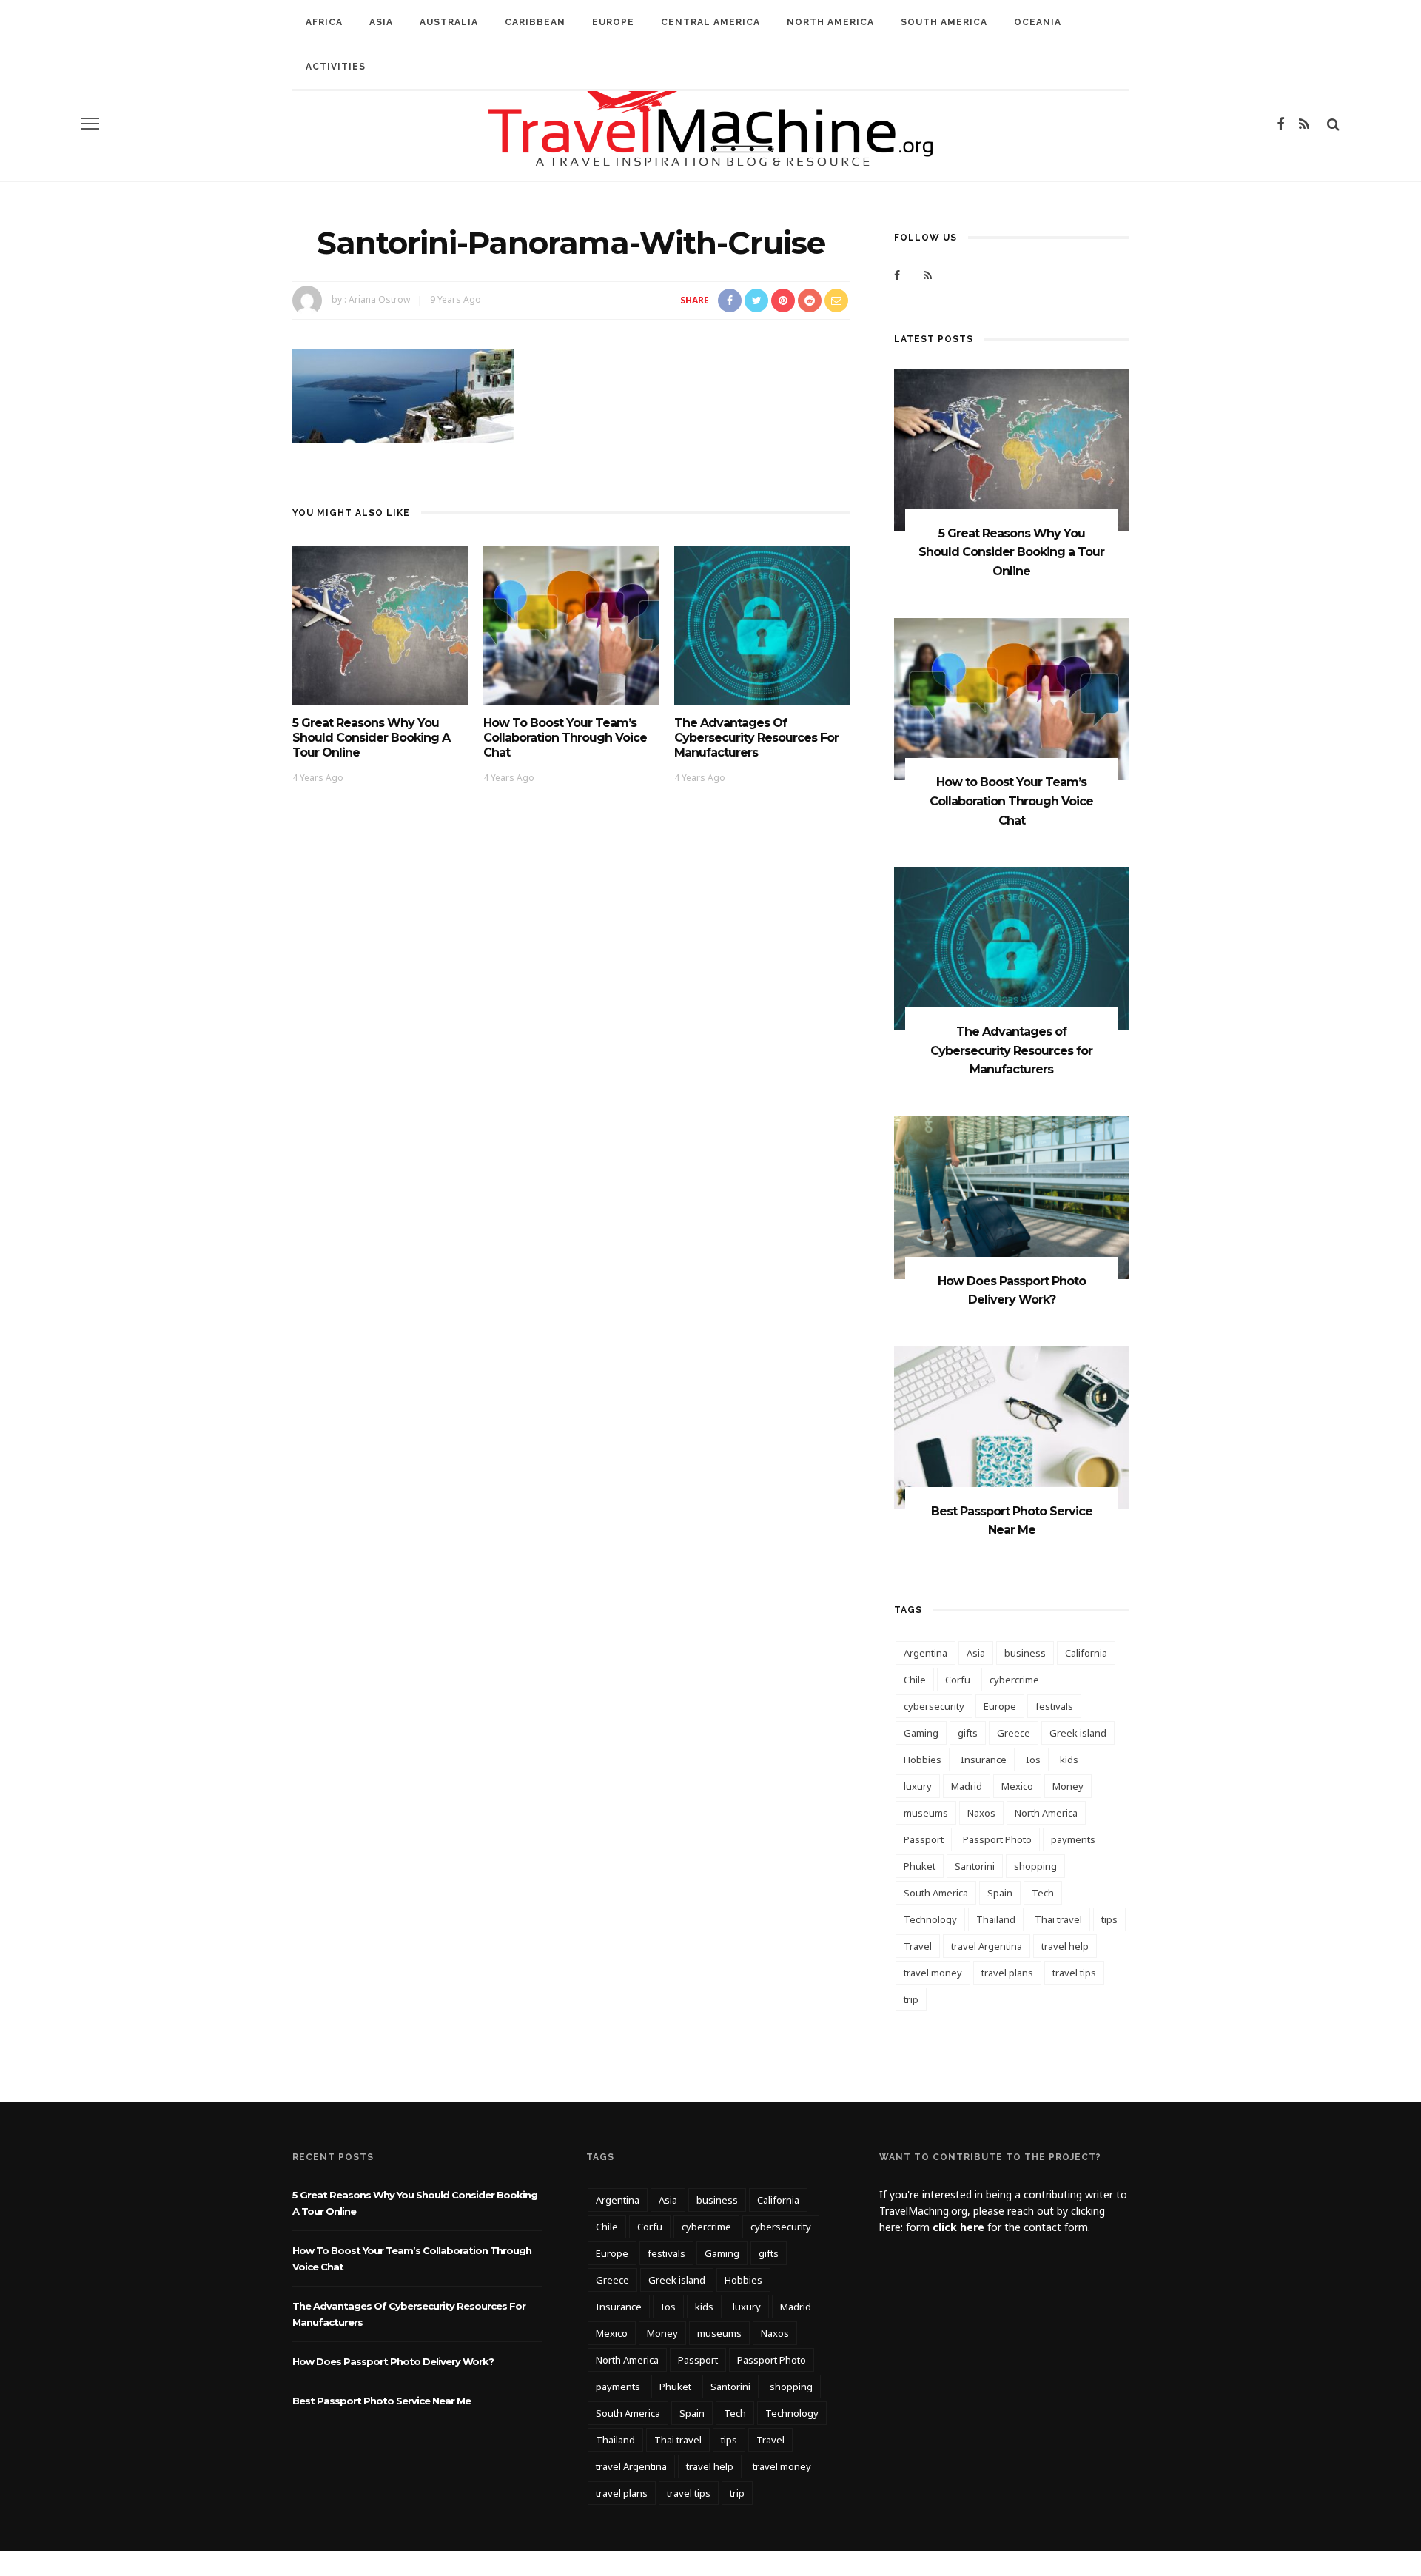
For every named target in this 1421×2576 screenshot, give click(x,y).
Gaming (921, 1733)
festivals (1054, 1706)
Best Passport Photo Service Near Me (382, 2401)
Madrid (967, 1786)
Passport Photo (997, 1839)
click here (958, 2227)
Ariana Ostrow (379, 299)
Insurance (984, 1760)
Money (1068, 1786)
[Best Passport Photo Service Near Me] (1011, 1427)
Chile (915, 1680)
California (1086, 1653)
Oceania (1038, 22)
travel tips (1074, 1973)
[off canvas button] (90, 124)
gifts (968, 1733)
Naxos (981, 1813)
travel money (933, 1973)
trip (911, 1999)
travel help (1065, 1946)
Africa (324, 22)
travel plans (1007, 1973)
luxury (918, 1786)
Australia (449, 22)
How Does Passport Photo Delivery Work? (393, 2361)
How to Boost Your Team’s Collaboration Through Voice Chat (565, 738)
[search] (1333, 124)
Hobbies (923, 1760)
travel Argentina (987, 1946)
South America (944, 22)
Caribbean (535, 22)
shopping (1035, 1866)
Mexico (1017, 1786)
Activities (336, 67)
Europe (613, 22)
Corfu (958, 1680)
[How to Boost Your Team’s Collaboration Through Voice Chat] (571, 624)
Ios (1033, 1760)
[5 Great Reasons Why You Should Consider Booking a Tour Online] (380, 624)
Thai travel (1058, 1919)
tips (1109, 1919)
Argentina (926, 1653)
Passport (924, 1839)
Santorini (975, 1866)
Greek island (1078, 1733)
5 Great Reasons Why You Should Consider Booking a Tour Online (371, 738)
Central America (710, 22)
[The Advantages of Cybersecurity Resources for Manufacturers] (762, 624)
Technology (930, 1919)
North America (830, 22)
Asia (381, 22)
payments (1073, 1839)
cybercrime (1014, 1680)
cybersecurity (934, 1706)
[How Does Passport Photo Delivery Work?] (1011, 1197)
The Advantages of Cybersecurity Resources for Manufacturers (756, 738)
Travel (918, 1946)
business (1025, 1653)
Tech (1043, 1893)
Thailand (996, 1919)
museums (926, 1813)
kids (1069, 1760)
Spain (1000, 1893)
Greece (1014, 1733)
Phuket (920, 1866)
